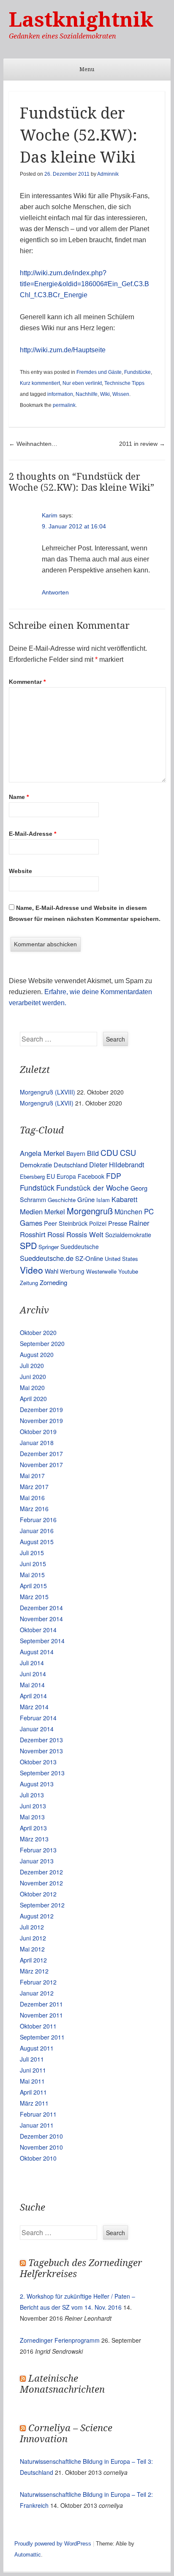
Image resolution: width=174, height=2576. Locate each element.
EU (51, 1176)
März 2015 (34, 1597)
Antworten (55, 592)
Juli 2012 (32, 1927)
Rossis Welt (85, 1234)
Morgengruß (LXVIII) (48, 1092)
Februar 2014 (38, 1718)
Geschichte (62, 1200)
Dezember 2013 (41, 1740)
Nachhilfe (87, 394)
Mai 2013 (32, 1817)
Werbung (72, 1271)
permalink (64, 405)
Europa (66, 1176)
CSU (128, 1153)
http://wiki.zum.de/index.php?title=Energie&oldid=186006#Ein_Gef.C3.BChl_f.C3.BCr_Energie (84, 284)
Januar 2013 (37, 1861)
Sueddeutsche (80, 1247)
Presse (118, 1223)
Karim (50, 515)
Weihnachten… (33, 444)
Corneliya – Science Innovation (66, 2434)
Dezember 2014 (41, 1608)
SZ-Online (89, 1258)
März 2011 (34, 2103)
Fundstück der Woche (92, 1187)
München (128, 1212)
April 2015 (33, 1586)
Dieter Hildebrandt (117, 1164)
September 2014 (42, 1641)
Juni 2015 (33, 1564)
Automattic (28, 2555)
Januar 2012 (37, 1993)
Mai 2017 (32, 1476)
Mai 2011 (32, 2081)
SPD (28, 1245)
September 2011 (42, 2037)
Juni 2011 (33, 2070)
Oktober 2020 (38, 1332)
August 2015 (37, 1542)
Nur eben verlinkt (82, 383)
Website (20, 871)
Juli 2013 (32, 1795)
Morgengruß (90, 1211)
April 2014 (33, 1696)
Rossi (56, 1234)
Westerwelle (101, 1271)
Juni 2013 (33, 1806)
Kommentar (27, 682)
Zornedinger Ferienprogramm (60, 2340)
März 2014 (34, 1707)
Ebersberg (32, 1176)
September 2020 (42, 1343)
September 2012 (42, 1905)
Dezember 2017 (41, 1454)
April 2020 (33, 1399)
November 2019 (41, 1421)
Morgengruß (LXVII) (47, 1103)
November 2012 (41, 1883)
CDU (109, 1152)
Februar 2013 (38, 1850)
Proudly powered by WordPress (53, 2544)
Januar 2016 (37, 1531)
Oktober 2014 (38, 1630)
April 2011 (33, 2092)
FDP (114, 1176)
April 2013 (33, 1828)
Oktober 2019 (38, 1432)
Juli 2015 (32, 1553)
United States (121, 1259)
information (60, 394)
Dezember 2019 (41, 1410)
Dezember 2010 (41, 2136)
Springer (49, 1247)
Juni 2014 (33, 1674)
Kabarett (125, 1199)
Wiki (105, 394)
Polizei (98, 1223)
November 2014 (41, 1619)
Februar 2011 (38, 2114)
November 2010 (41, 2147)
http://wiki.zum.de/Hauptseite (63, 350)
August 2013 (37, 1784)
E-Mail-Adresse (33, 834)
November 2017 (41, 1465)
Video (31, 1270)
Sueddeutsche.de (47, 1258)
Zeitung (29, 1283)
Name (19, 797)
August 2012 (37, 1916)
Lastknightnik (81, 20)
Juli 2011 (32, 2059)
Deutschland (71, 1165)
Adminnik (108, 174)
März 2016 (34, 1509)
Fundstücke (137, 372)
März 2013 (34, 1839)
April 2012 (33, 1960)
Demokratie (36, 1165)
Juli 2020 (32, 1365)
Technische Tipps (124, 383)
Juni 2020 (33, 1376)
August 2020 (37, 1354)
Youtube (128, 1271)
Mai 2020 (32, 1388)
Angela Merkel (42, 1153)
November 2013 (41, 1751)
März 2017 (34, 1487)
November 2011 (41, 2015)
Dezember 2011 (41, 2004)
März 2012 (34, 1971)
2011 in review (142, 444)
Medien (31, 1211)
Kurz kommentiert (40, 383)
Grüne (86, 1199)
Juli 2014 (32, 1663)
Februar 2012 (38, 1982)
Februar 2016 (38, 1520)
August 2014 (37, 1652)
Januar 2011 (37, 2125)
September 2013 (42, 1773)
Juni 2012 (33, 1938)
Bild (93, 1153)
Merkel (55, 1211)
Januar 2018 (37, 1443)
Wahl (52, 1271)
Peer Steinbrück (66, 1223)
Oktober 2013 (38, 1762)
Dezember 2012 (41, 1872)
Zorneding (53, 1282)
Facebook (91, 1176)
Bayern (76, 1153)
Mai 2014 (32, 1685)
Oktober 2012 (38, 1894)
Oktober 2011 (38, 2026)
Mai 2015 (32, 1575)
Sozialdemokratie (128, 1235)
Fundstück (37, 1187)
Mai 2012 (32, 1949)
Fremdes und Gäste (99, 372)
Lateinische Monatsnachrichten (62, 2384)
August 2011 (37, 2048)
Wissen (121, 394)
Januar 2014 (37, 1729)
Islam (103, 1200)
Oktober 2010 (38, 2158)
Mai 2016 (32, 1498)
